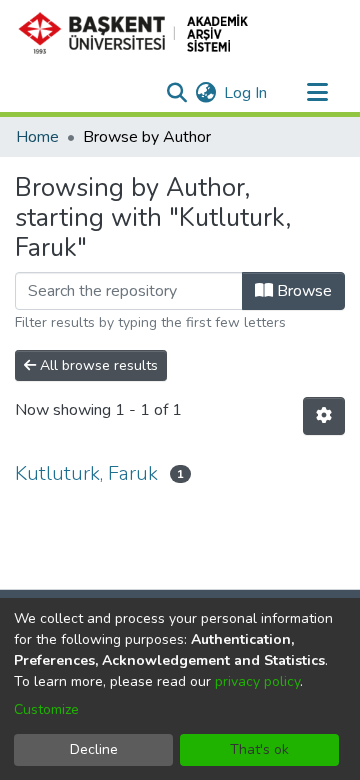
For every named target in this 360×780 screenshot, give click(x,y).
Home (37, 137)
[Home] (141, 33)
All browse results (97, 365)
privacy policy (257, 681)
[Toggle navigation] (317, 93)
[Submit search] (176, 93)
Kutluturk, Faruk (86, 473)
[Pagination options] (324, 416)
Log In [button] (246, 93)
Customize (46, 709)
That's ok (259, 749)
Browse (302, 291)
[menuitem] (205, 93)
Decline (94, 749)
